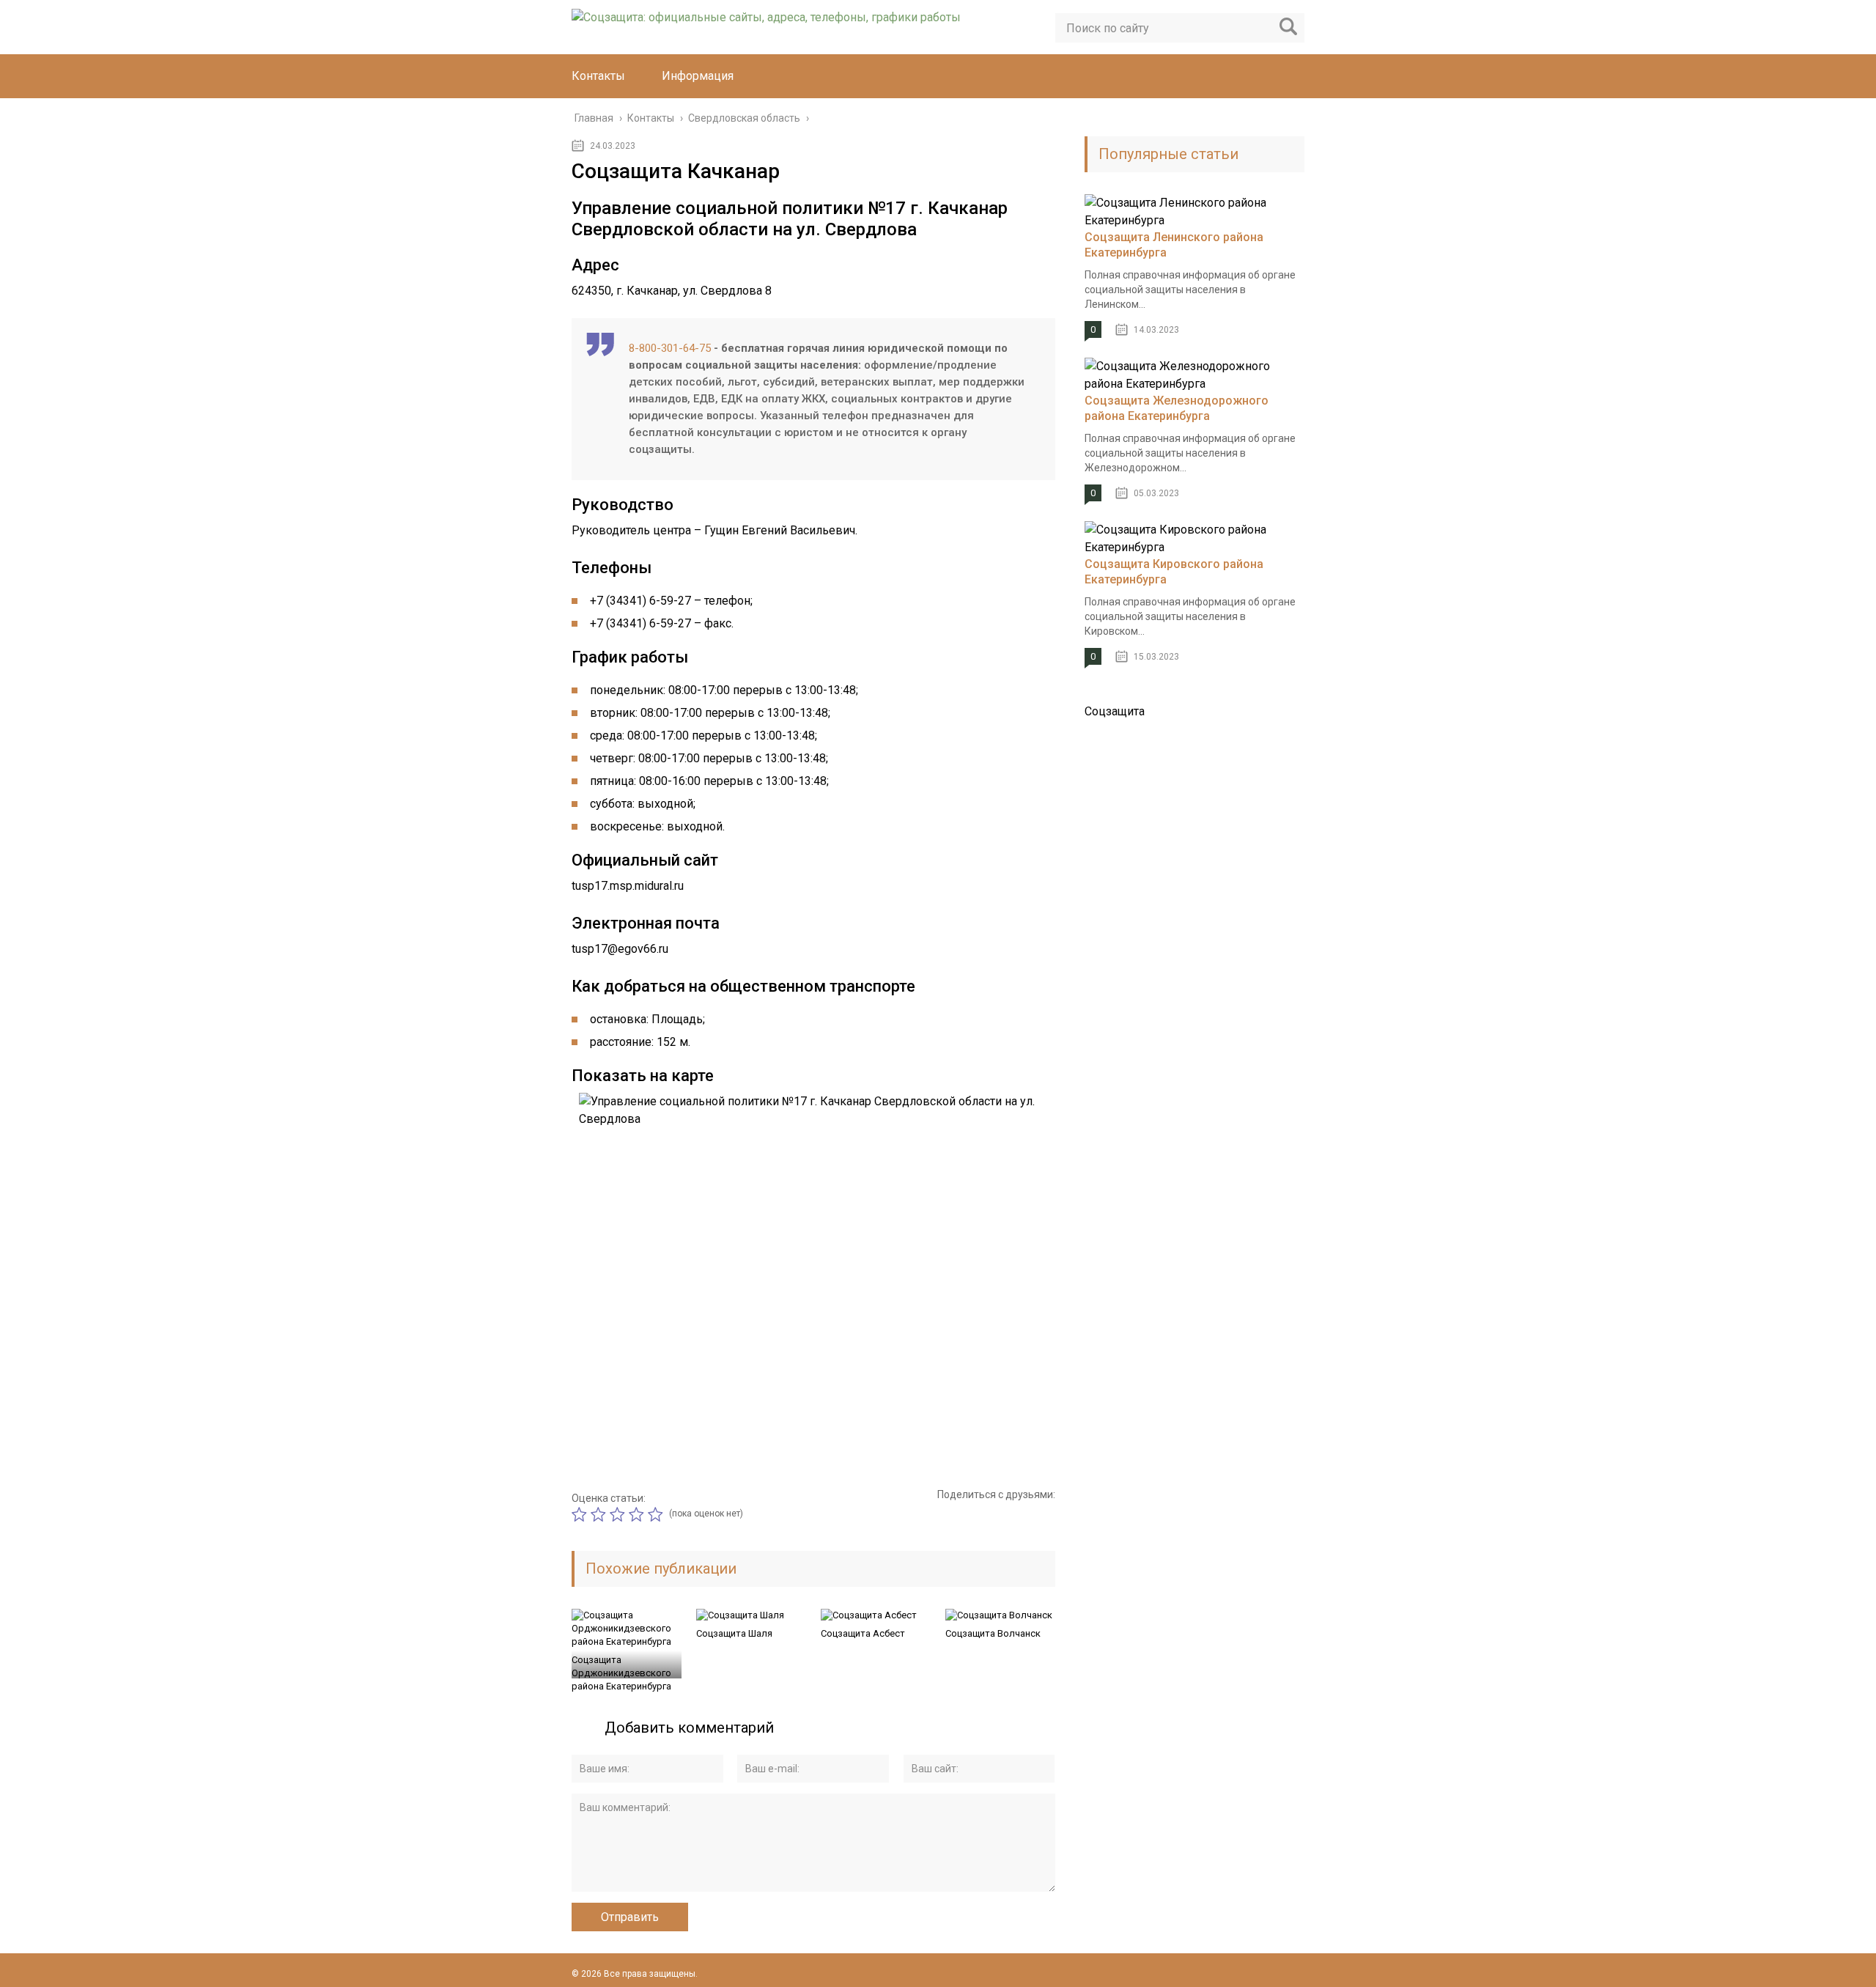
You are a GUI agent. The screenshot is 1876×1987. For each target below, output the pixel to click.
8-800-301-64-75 (670, 348)
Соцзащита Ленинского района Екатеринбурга (1174, 245)
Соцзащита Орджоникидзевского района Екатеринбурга (621, 1673)
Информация (698, 76)
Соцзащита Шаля (734, 1633)
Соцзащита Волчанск (993, 1633)
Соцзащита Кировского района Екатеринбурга (1174, 572)
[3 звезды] (619, 1514)
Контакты (598, 76)
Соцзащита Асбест (863, 1633)
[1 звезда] (581, 1514)
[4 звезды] (638, 1514)
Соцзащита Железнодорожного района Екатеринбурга (1177, 408)
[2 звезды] (600, 1514)
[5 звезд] (657, 1514)
